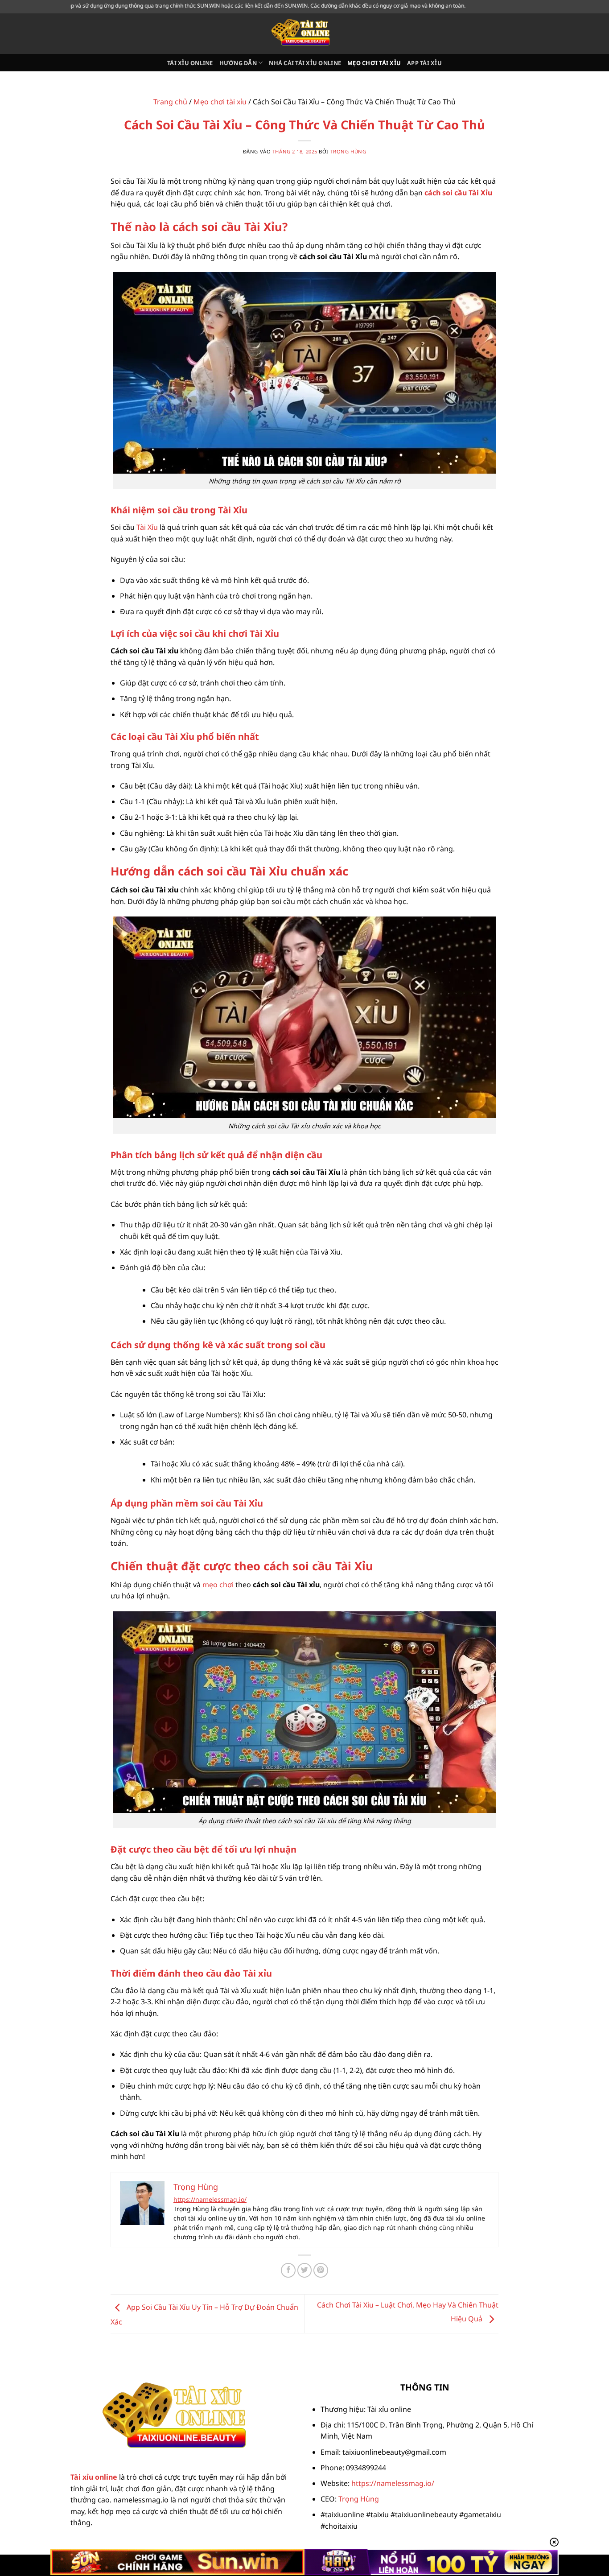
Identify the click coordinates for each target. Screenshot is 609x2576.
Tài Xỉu (147, 527)
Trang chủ (170, 102)
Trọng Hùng (348, 151)
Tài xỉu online (190, 63)
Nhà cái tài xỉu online (305, 63)
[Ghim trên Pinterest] (321, 2270)
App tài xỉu (424, 63)
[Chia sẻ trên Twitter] (305, 2270)
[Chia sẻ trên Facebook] (288, 2270)
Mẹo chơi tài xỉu (374, 63)
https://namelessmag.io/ (210, 2199)
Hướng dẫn (238, 63)
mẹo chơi (218, 1585)
